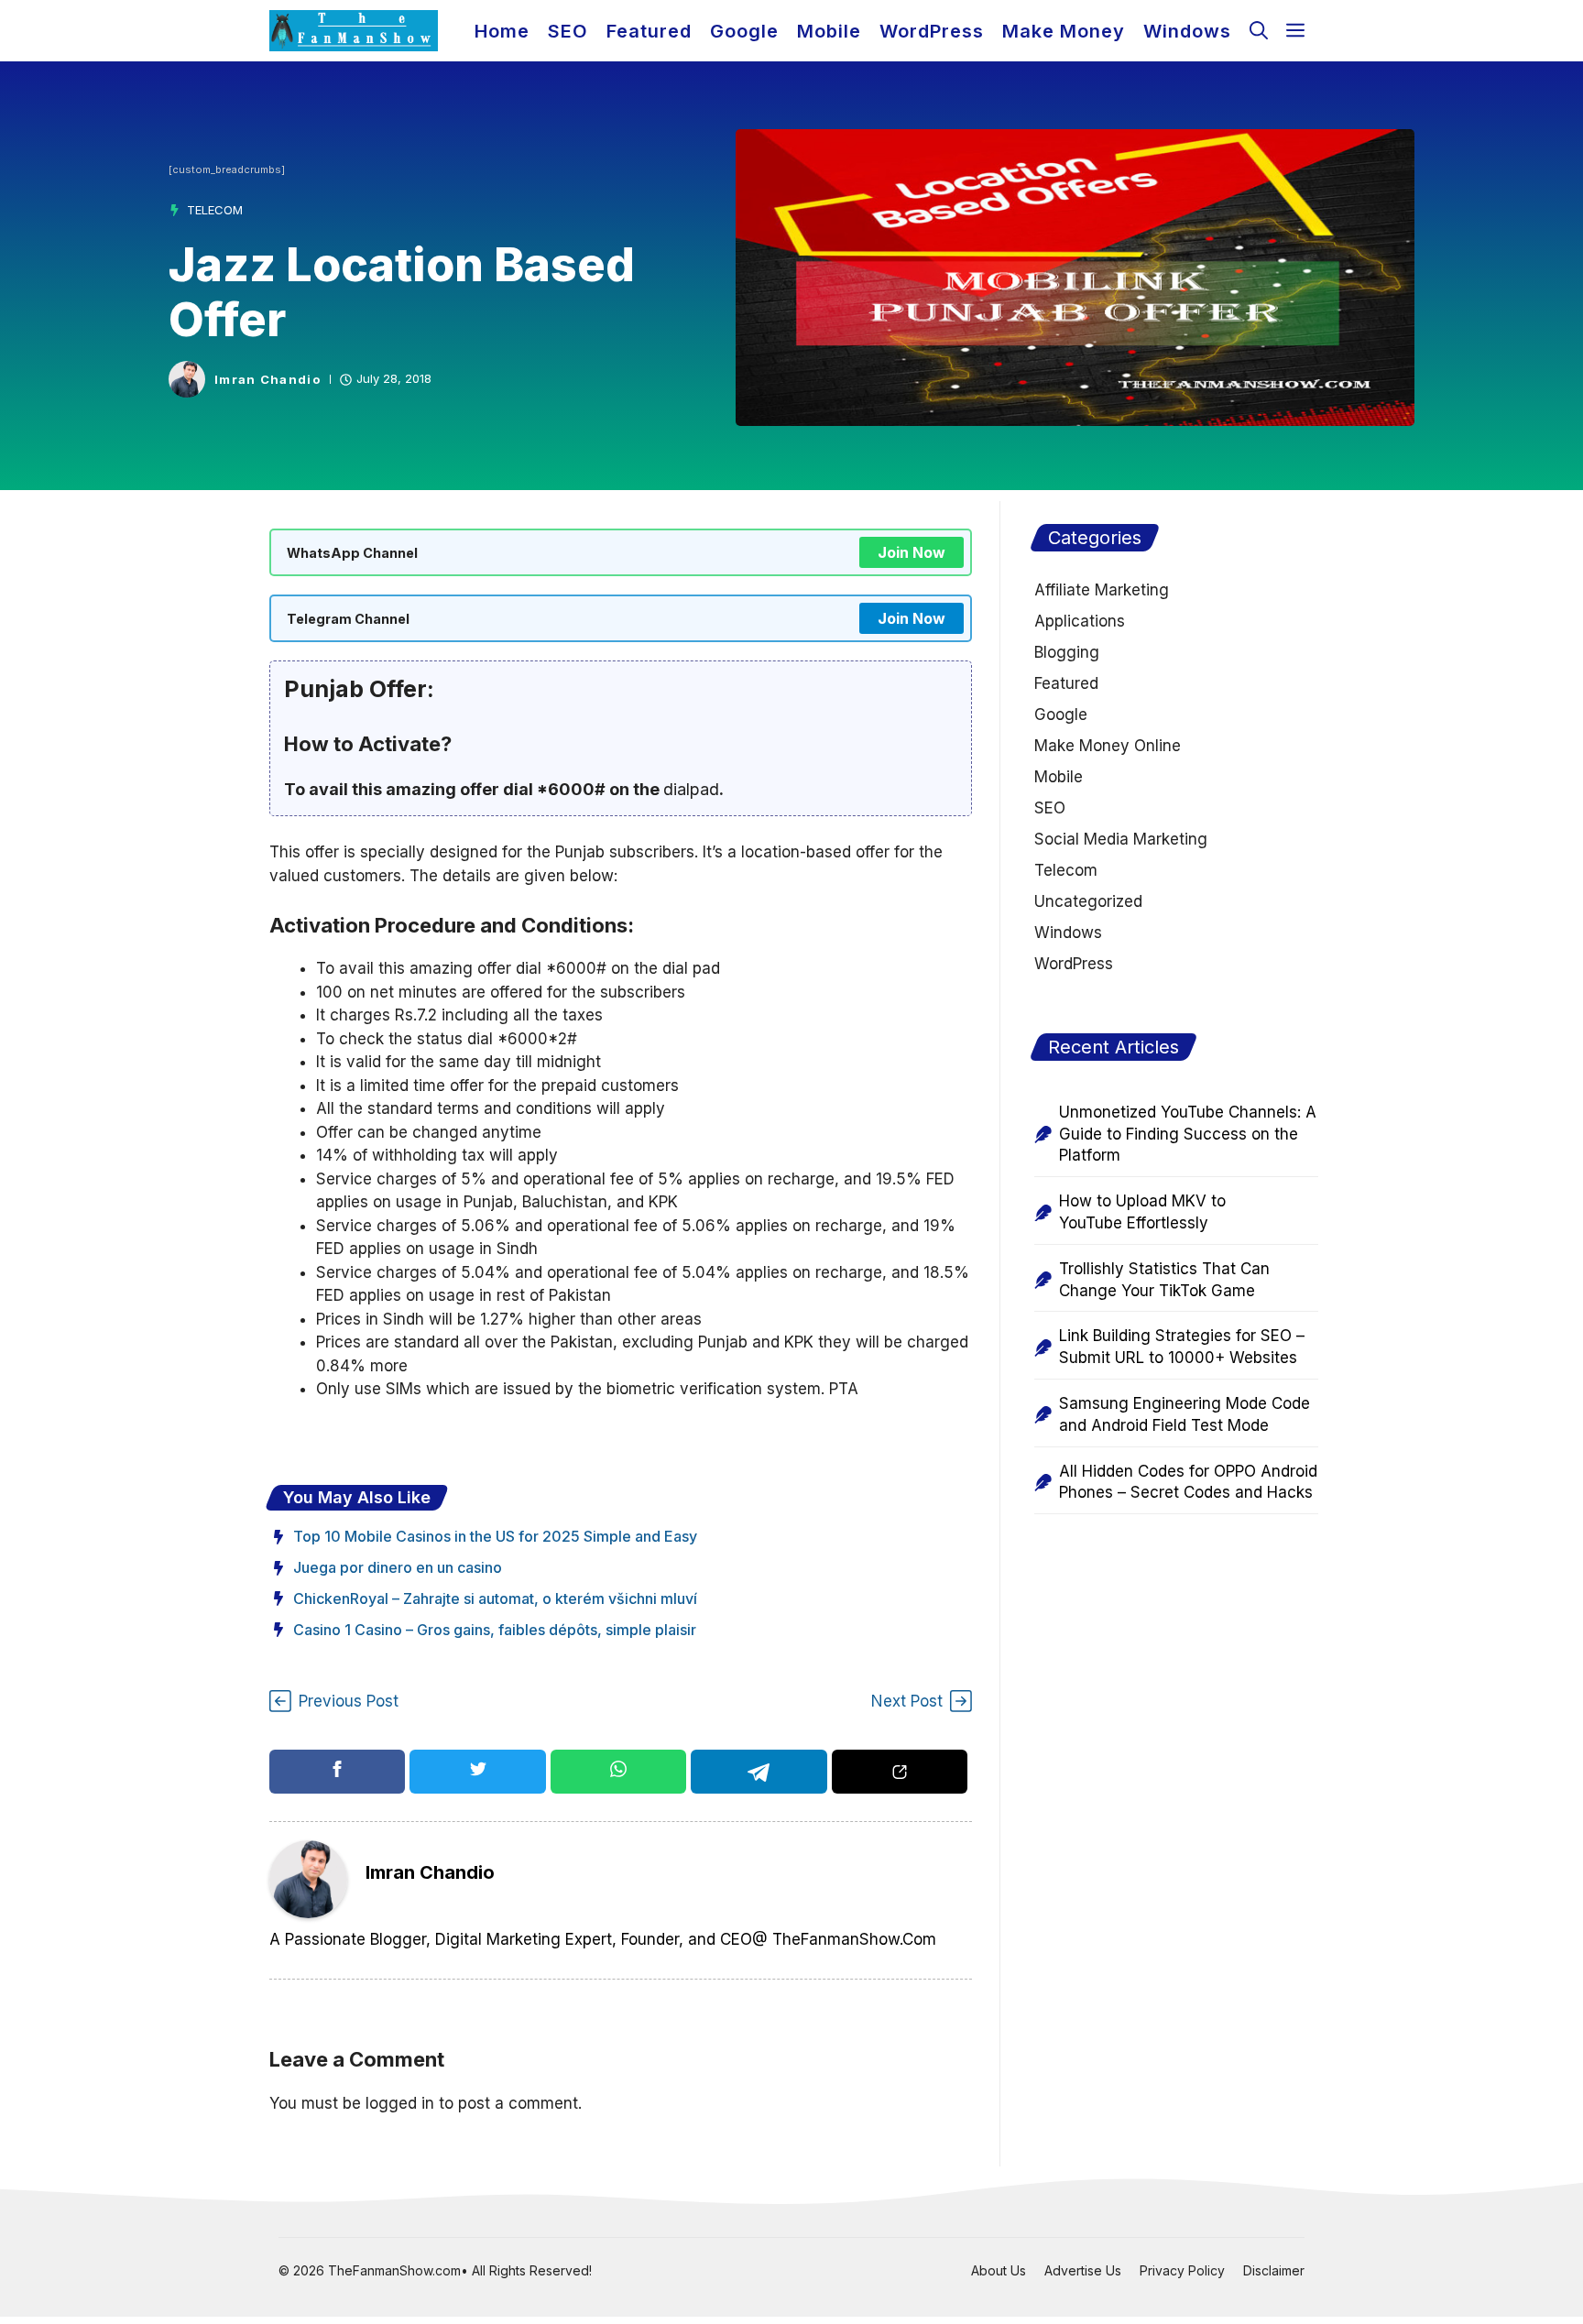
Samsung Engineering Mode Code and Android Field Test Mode (1185, 1414)
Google (744, 31)
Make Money (1064, 31)
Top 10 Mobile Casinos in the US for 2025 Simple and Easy (495, 1536)
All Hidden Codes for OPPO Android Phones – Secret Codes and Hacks (1188, 1482)
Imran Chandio (267, 380)
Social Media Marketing (1121, 839)
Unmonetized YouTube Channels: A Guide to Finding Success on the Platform (1188, 1134)
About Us (999, 2270)
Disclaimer (1274, 2270)
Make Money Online (1108, 746)
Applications (1080, 621)
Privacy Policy (1182, 2270)
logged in (400, 2103)
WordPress (932, 31)
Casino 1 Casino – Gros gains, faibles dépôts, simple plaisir (495, 1630)
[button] (1259, 31)
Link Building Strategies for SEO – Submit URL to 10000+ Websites (1182, 1347)
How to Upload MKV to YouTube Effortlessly (1142, 1212)
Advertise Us (1083, 2270)
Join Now (912, 552)
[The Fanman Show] (354, 31)
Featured (649, 31)
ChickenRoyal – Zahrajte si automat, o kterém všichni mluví (495, 1598)
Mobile (829, 31)
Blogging (1067, 652)
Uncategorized (1088, 901)
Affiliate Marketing (1102, 590)
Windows (1187, 31)
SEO (568, 31)
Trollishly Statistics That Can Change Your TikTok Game (1164, 1280)
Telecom (215, 210)
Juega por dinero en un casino (398, 1567)
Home (502, 31)
